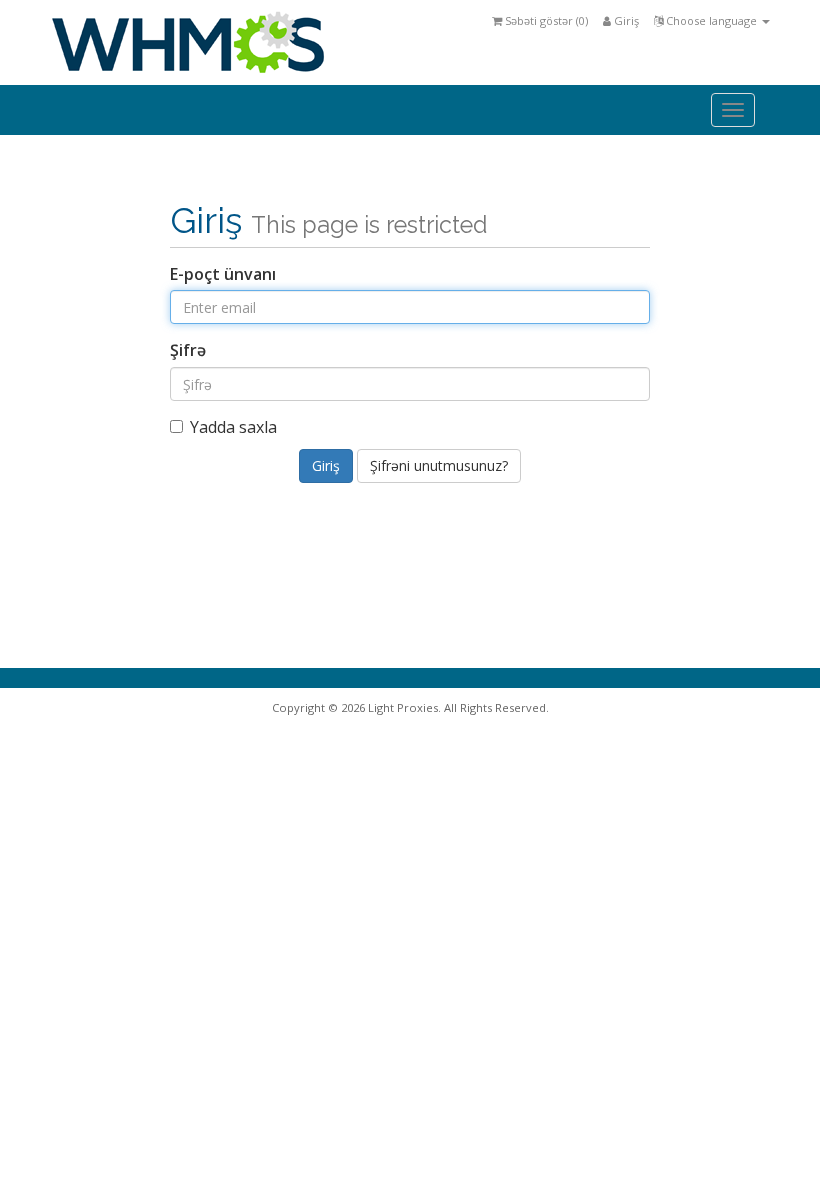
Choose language (711, 20)
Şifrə (188, 350)
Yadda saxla (233, 427)
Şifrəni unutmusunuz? (439, 465)
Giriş (625, 20)
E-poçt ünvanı (223, 274)
